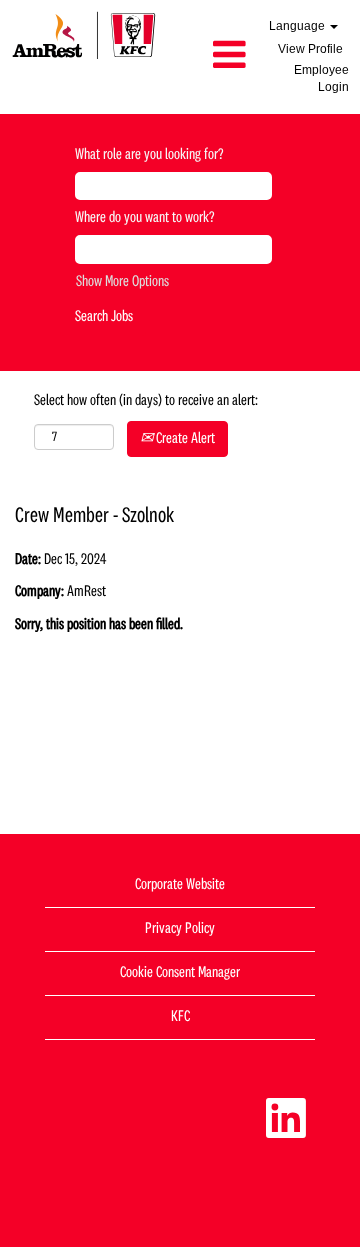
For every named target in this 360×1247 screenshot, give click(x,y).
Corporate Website (180, 885)
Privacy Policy (180, 929)
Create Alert (184, 439)
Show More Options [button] (122, 282)
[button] (211, 57)
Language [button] (298, 26)
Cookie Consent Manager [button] (180, 973)
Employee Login (321, 78)
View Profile (310, 49)
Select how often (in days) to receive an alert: (146, 401)
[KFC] (84, 35)
